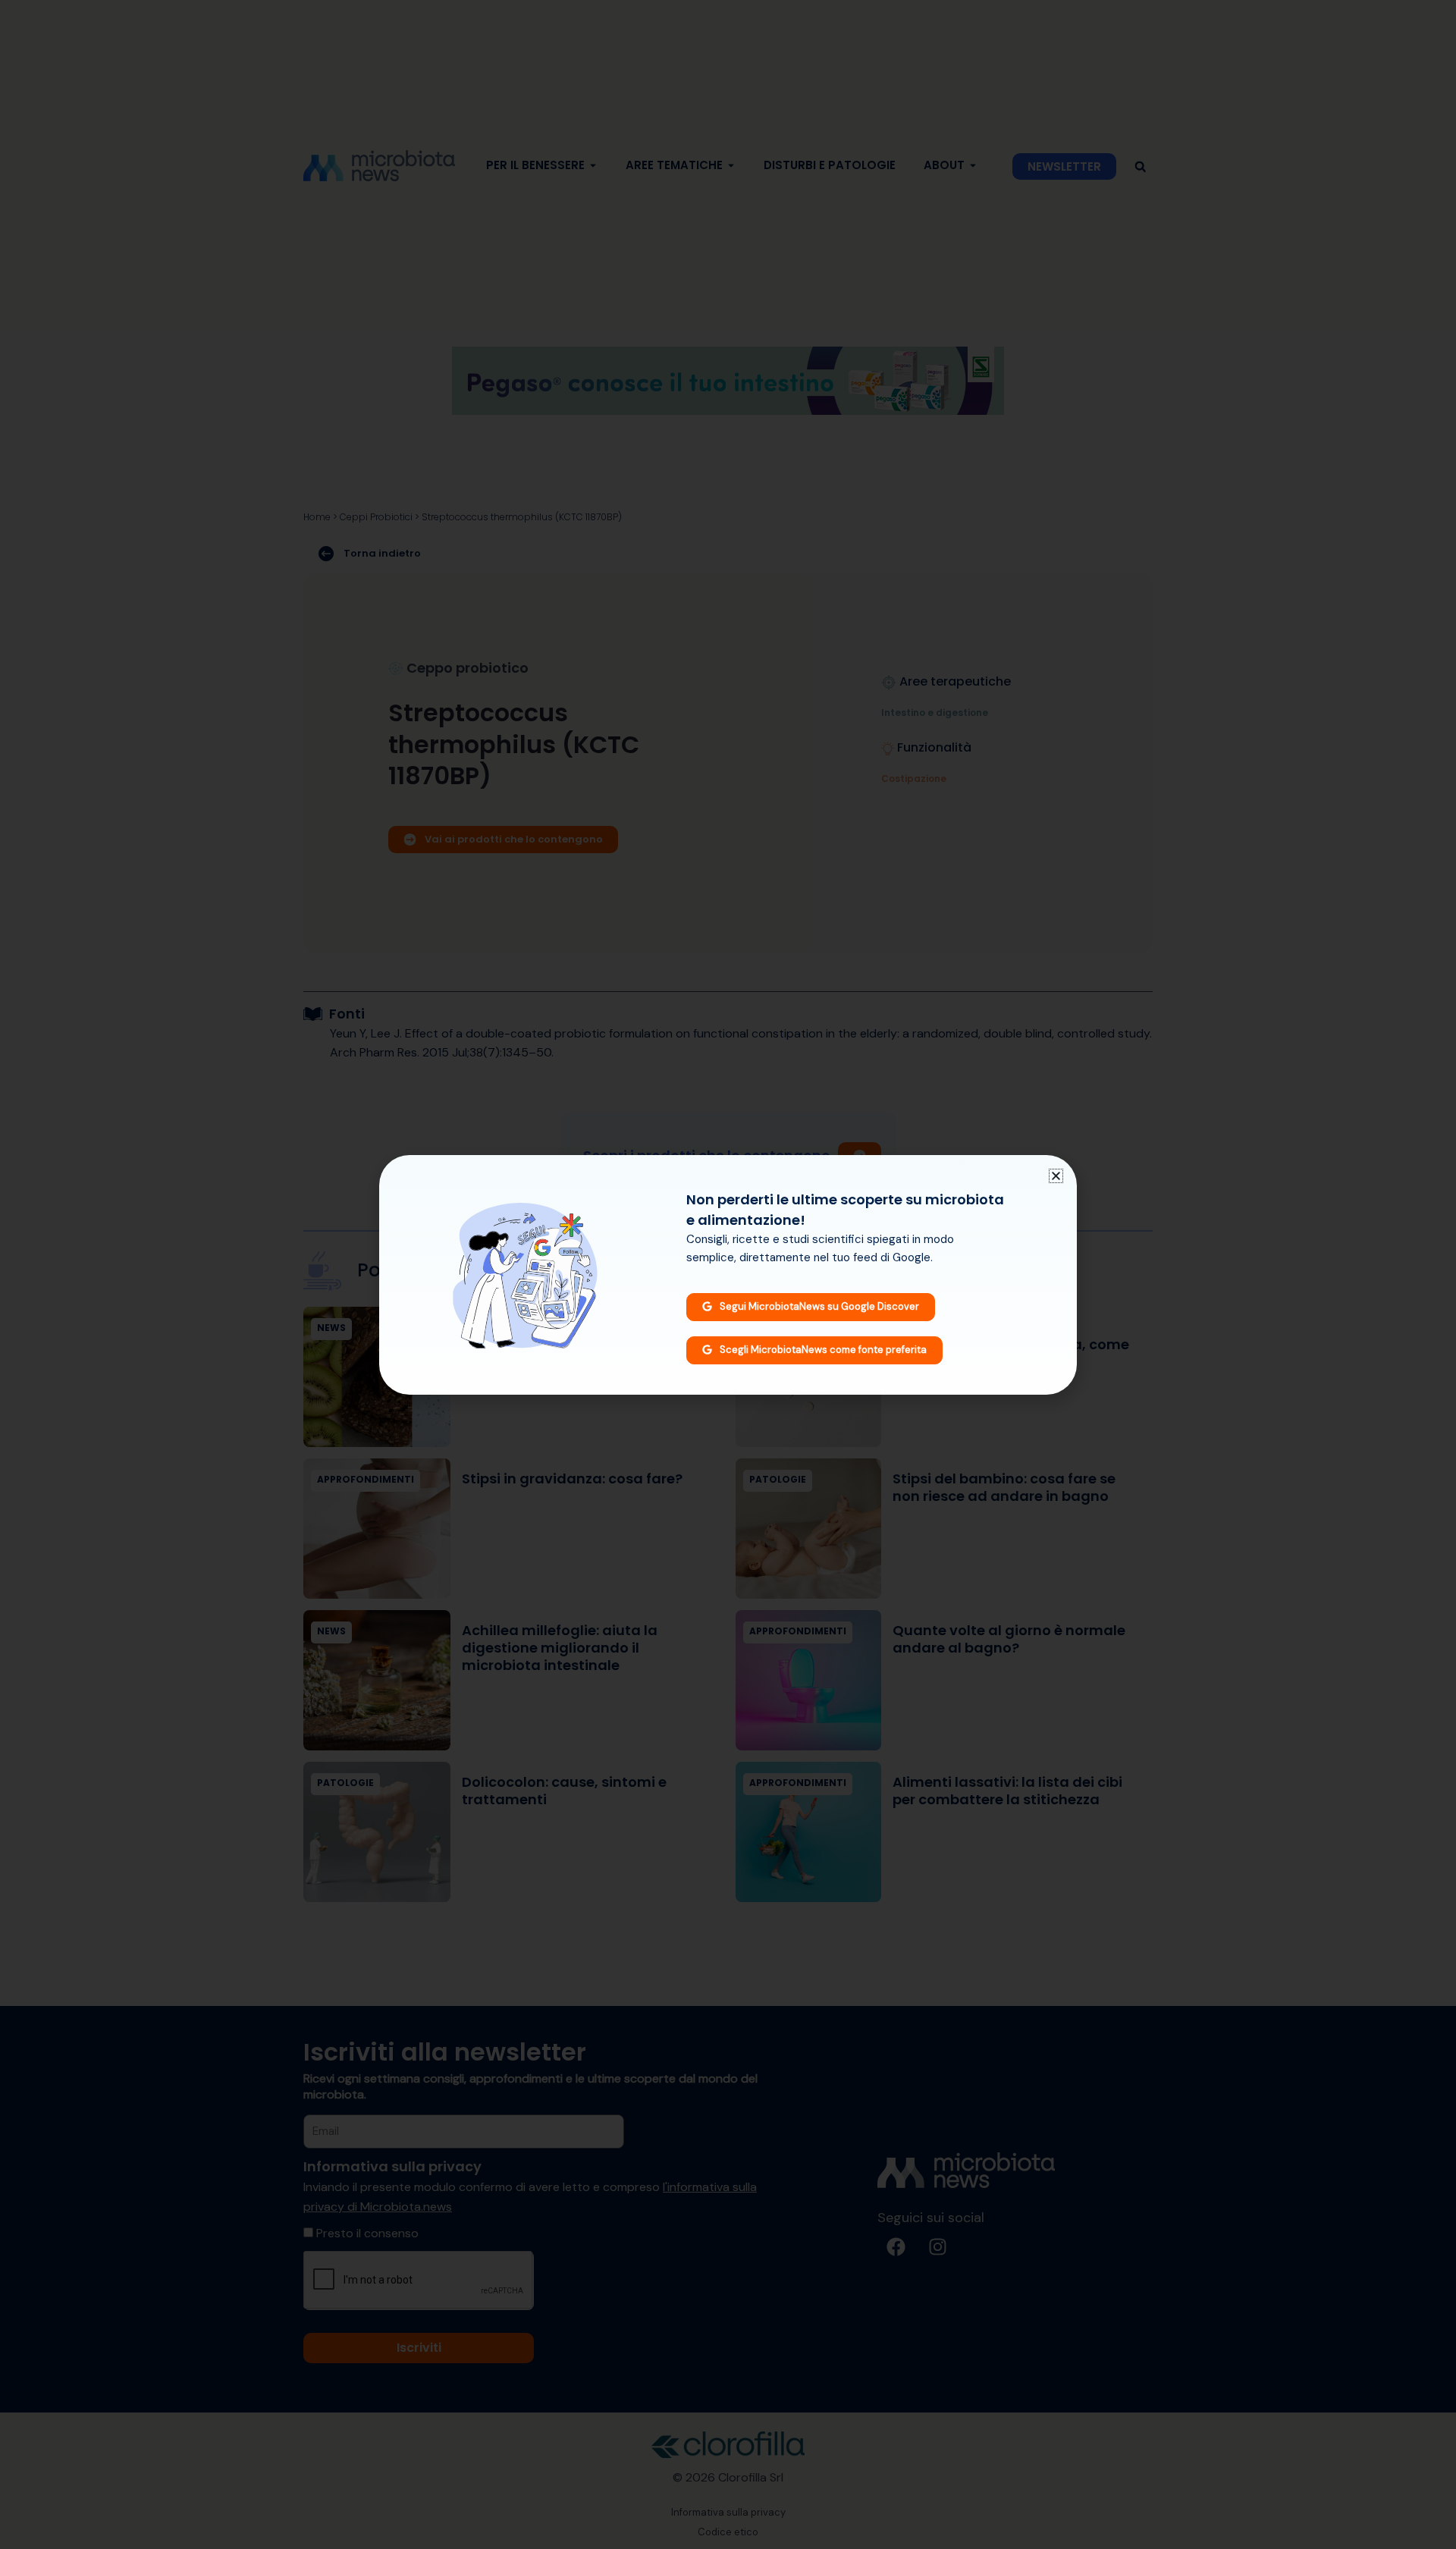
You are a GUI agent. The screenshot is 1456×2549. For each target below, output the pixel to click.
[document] (728, 1274)
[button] (1056, 1176)
